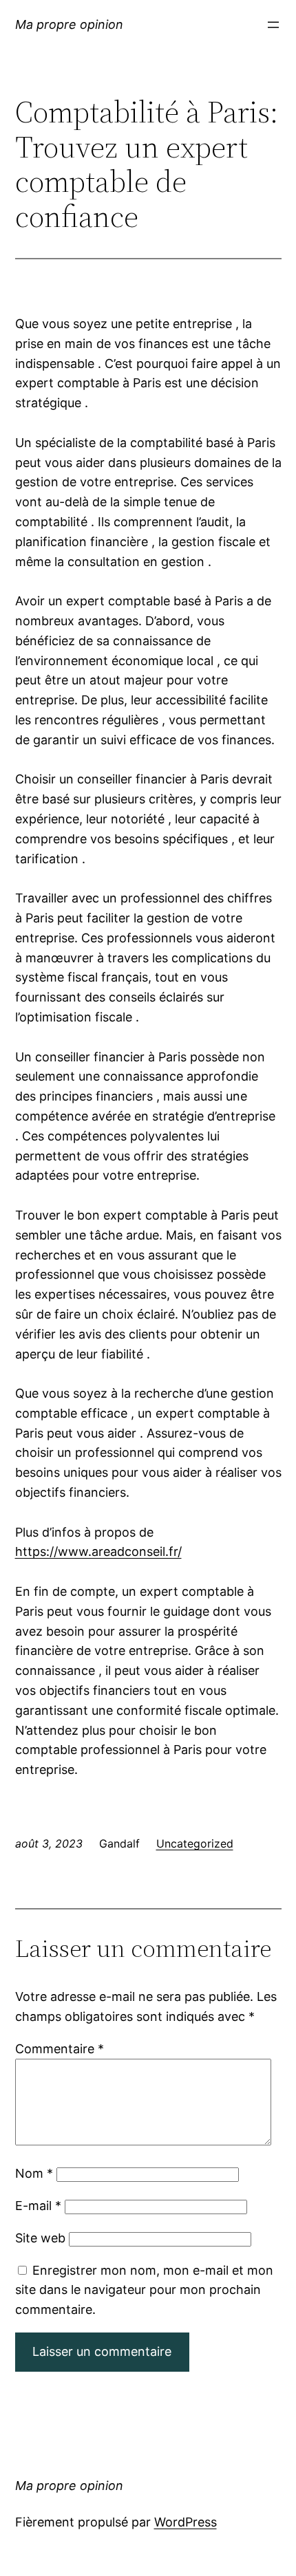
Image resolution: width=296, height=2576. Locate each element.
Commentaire (60, 2049)
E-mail (38, 2206)
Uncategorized (195, 1843)
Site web (40, 2238)
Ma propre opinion (69, 24)
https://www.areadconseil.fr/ (98, 1551)
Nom (34, 2173)
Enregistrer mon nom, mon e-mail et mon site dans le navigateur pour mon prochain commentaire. (144, 2290)
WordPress (186, 2522)
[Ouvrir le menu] (273, 25)
